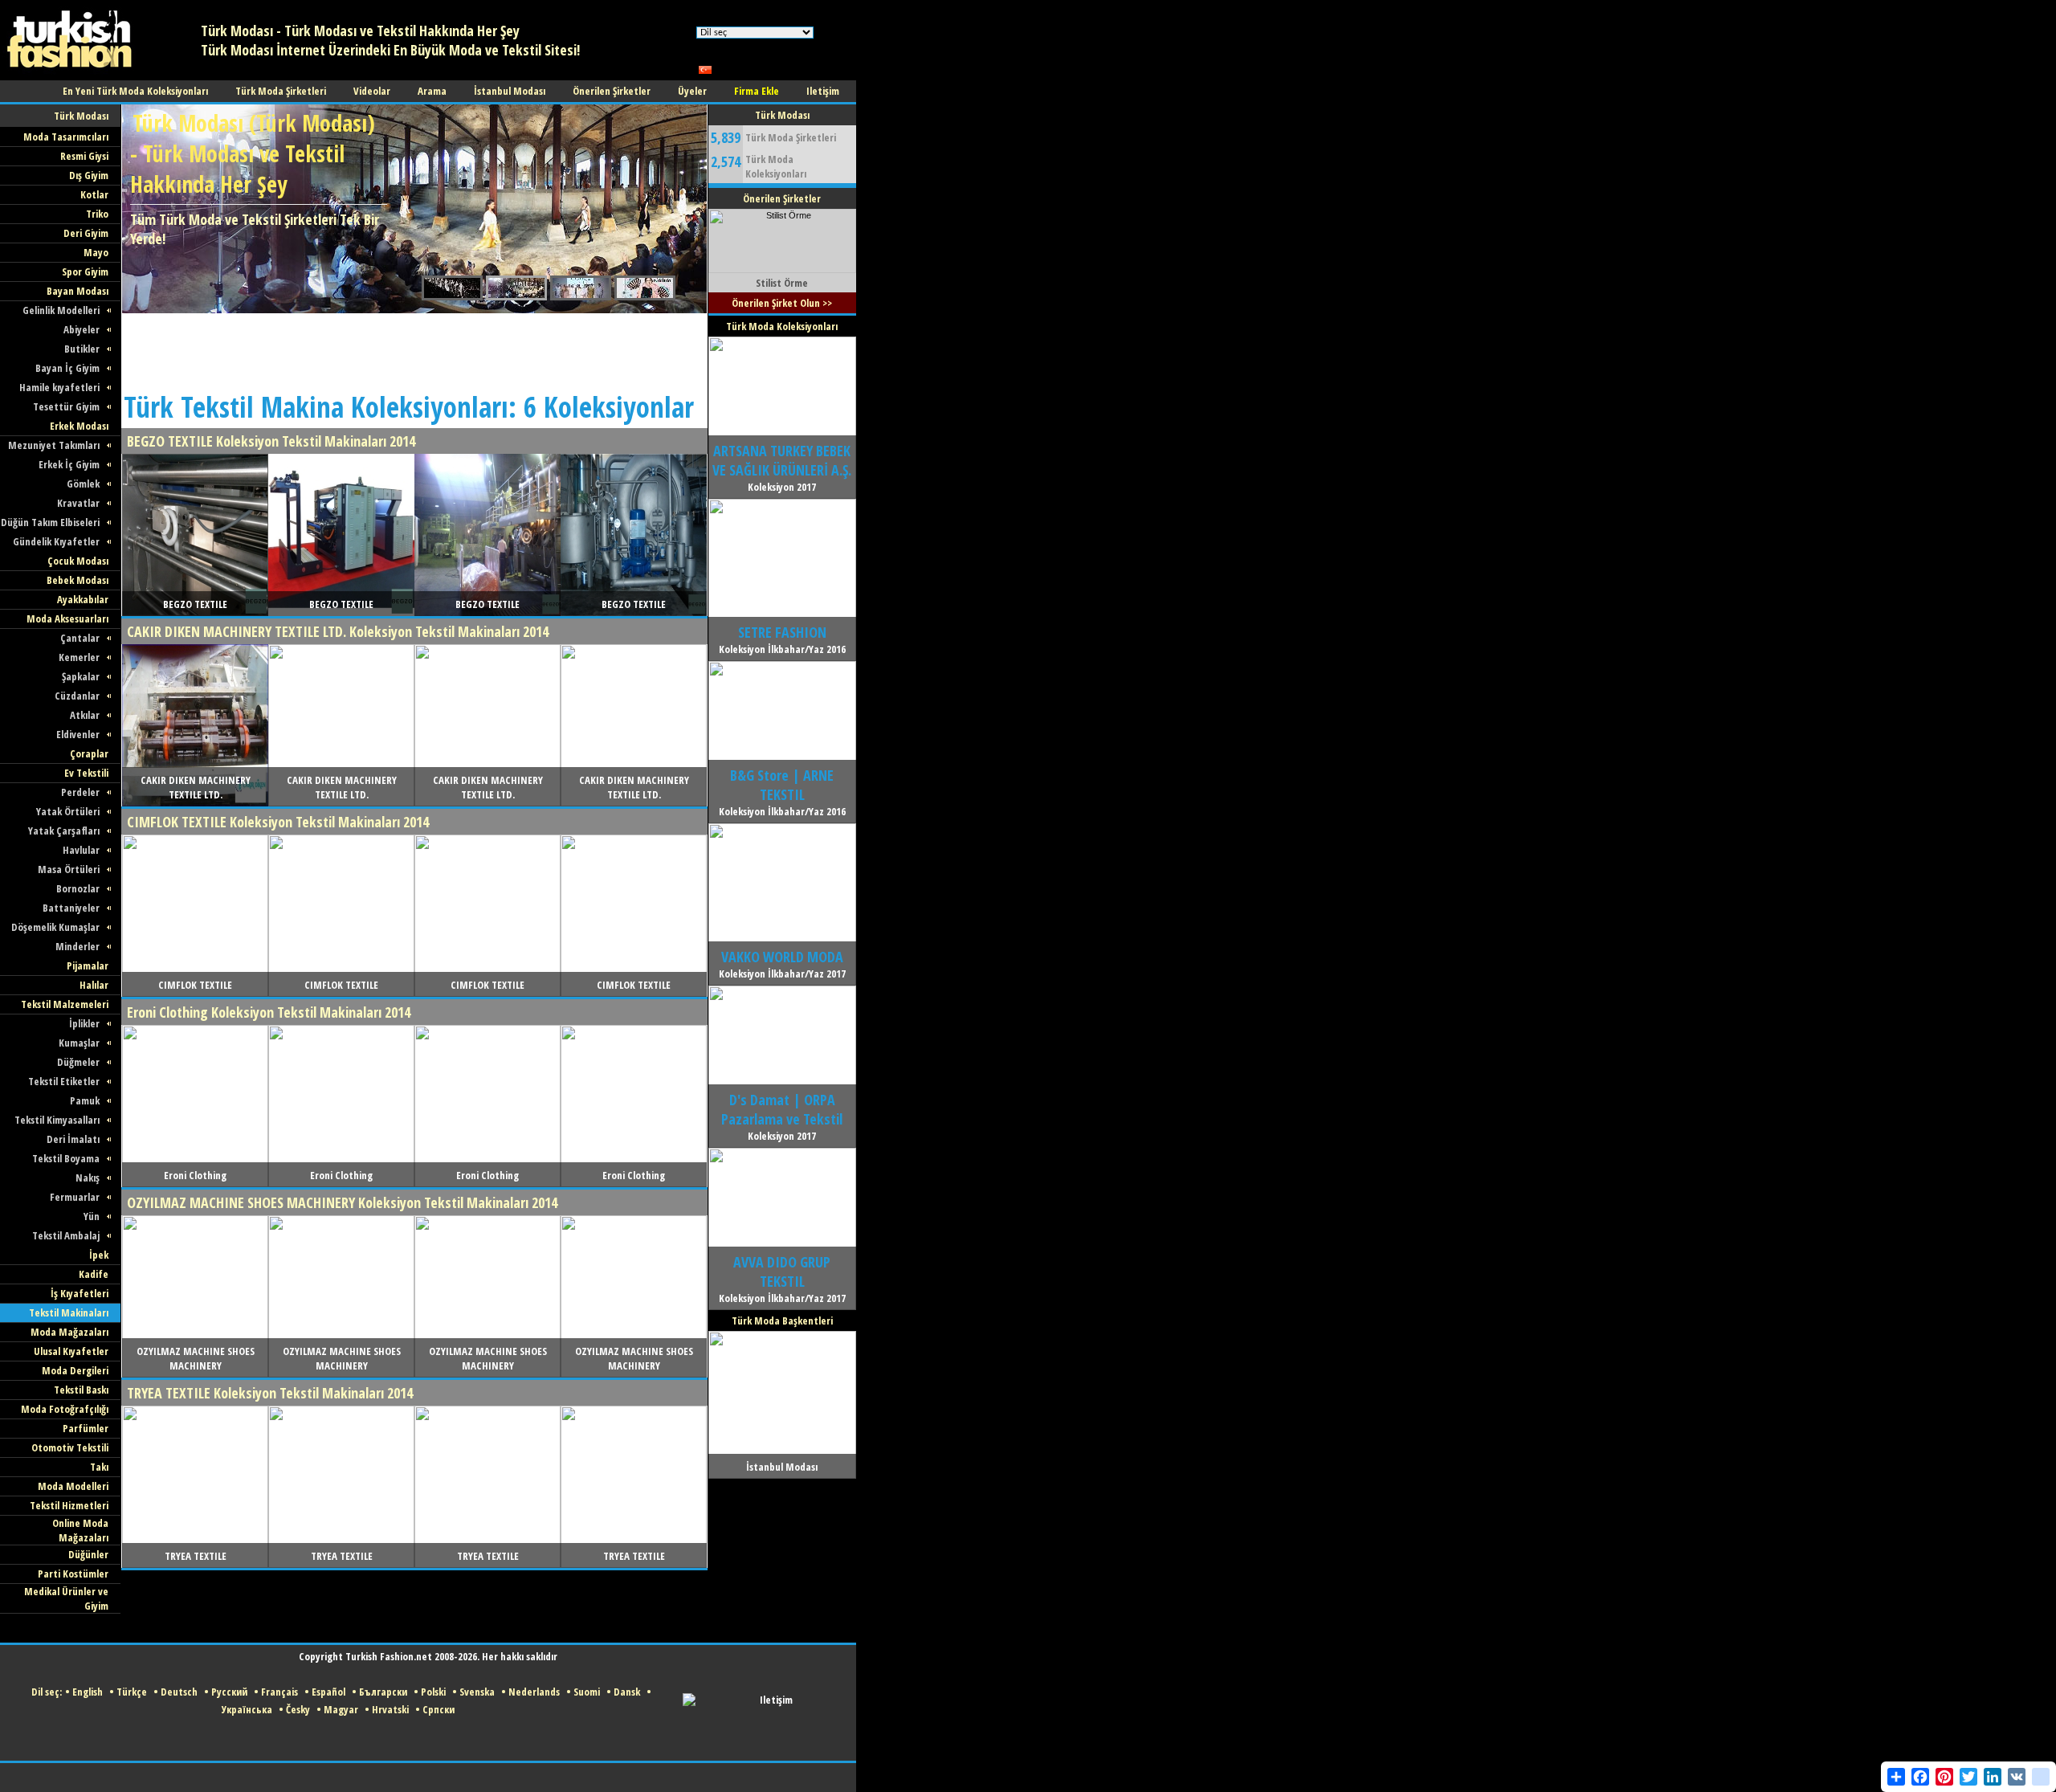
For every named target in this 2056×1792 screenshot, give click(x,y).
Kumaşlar (79, 1043)
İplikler (84, 1023)
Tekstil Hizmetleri (69, 1505)
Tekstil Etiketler (64, 1081)
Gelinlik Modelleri (61, 310)
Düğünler (88, 1554)
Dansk (627, 1692)
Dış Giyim (89, 175)
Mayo (96, 252)
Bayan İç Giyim (67, 368)
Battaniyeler (71, 908)
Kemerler (79, 657)
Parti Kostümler (73, 1574)
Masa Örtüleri (69, 869)
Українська (247, 1709)
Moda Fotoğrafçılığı (65, 1409)
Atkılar (85, 715)
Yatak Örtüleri (68, 811)
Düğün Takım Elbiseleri (50, 522)
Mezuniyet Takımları (54, 445)
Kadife (94, 1274)
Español (328, 1692)
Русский (229, 1692)
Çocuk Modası (78, 561)
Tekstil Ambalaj (66, 1235)
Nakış (88, 1178)
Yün (92, 1216)
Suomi (587, 1692)
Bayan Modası (78, 291)
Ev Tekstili (86, 773)
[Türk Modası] (80, 77)
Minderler (78, 946)
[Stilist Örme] (782, 270)
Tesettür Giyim (66, 406)
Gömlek (83, 484)
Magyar (341, 1709)
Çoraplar (89, 753)
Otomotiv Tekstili (70, 1447)
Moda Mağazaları (69, 1332)
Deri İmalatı (73, 1139)
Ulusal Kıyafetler (71, 1351)
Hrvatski (390, 1709)
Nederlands (534, 1692)
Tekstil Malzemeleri (65, 1004)
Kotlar (94, 194)
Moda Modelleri (73, 1486)
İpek (99, 1255)
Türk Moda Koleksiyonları (776, 166)
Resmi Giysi (84, 156)
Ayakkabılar (83, 599)
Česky (298, 1709)
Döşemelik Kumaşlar (55, 927)
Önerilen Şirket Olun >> (782, 303)
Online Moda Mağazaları (80, 1530)
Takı (99, 1467)
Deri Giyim (86, 233)
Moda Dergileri (75, 1370)
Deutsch (179, 1692)
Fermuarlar (75, 1197)
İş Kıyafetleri (80, 1293)
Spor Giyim (85, 271)
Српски (439, 1709)
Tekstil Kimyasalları (57, 1120)
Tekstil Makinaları (69, 1312)
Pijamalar (88, 965)
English (88, 1692)
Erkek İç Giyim (69, 464)
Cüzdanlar (77, 696)
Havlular (81, 850)
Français (279, 1692)
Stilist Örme (782, 283)
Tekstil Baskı (81, 1390)
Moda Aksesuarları (67, 618)
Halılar (94, 985)
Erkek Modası (79, 426)
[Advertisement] (414, 349)
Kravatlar (78, 503)
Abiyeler (82, 329)
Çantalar (80, 638)
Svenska (477, 1692)
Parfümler (86, 1428)
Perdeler (80, 792)
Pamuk (85, 1100)
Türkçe (132, 1692)
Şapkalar (81, 676)
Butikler (82, 349)
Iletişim (776, 1700)
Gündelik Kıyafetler (56, 541)
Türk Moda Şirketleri (791, 137)
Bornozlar (78, 888)
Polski (433, 1692)
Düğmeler (78, 1062)
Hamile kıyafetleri (59, 387)
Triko (97, 214)
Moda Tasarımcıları (66, 137)
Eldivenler (78, 734)
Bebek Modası (78, 580)
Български (383, 1692)
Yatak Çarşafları (64, 831)
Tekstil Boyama (66, 1158)
